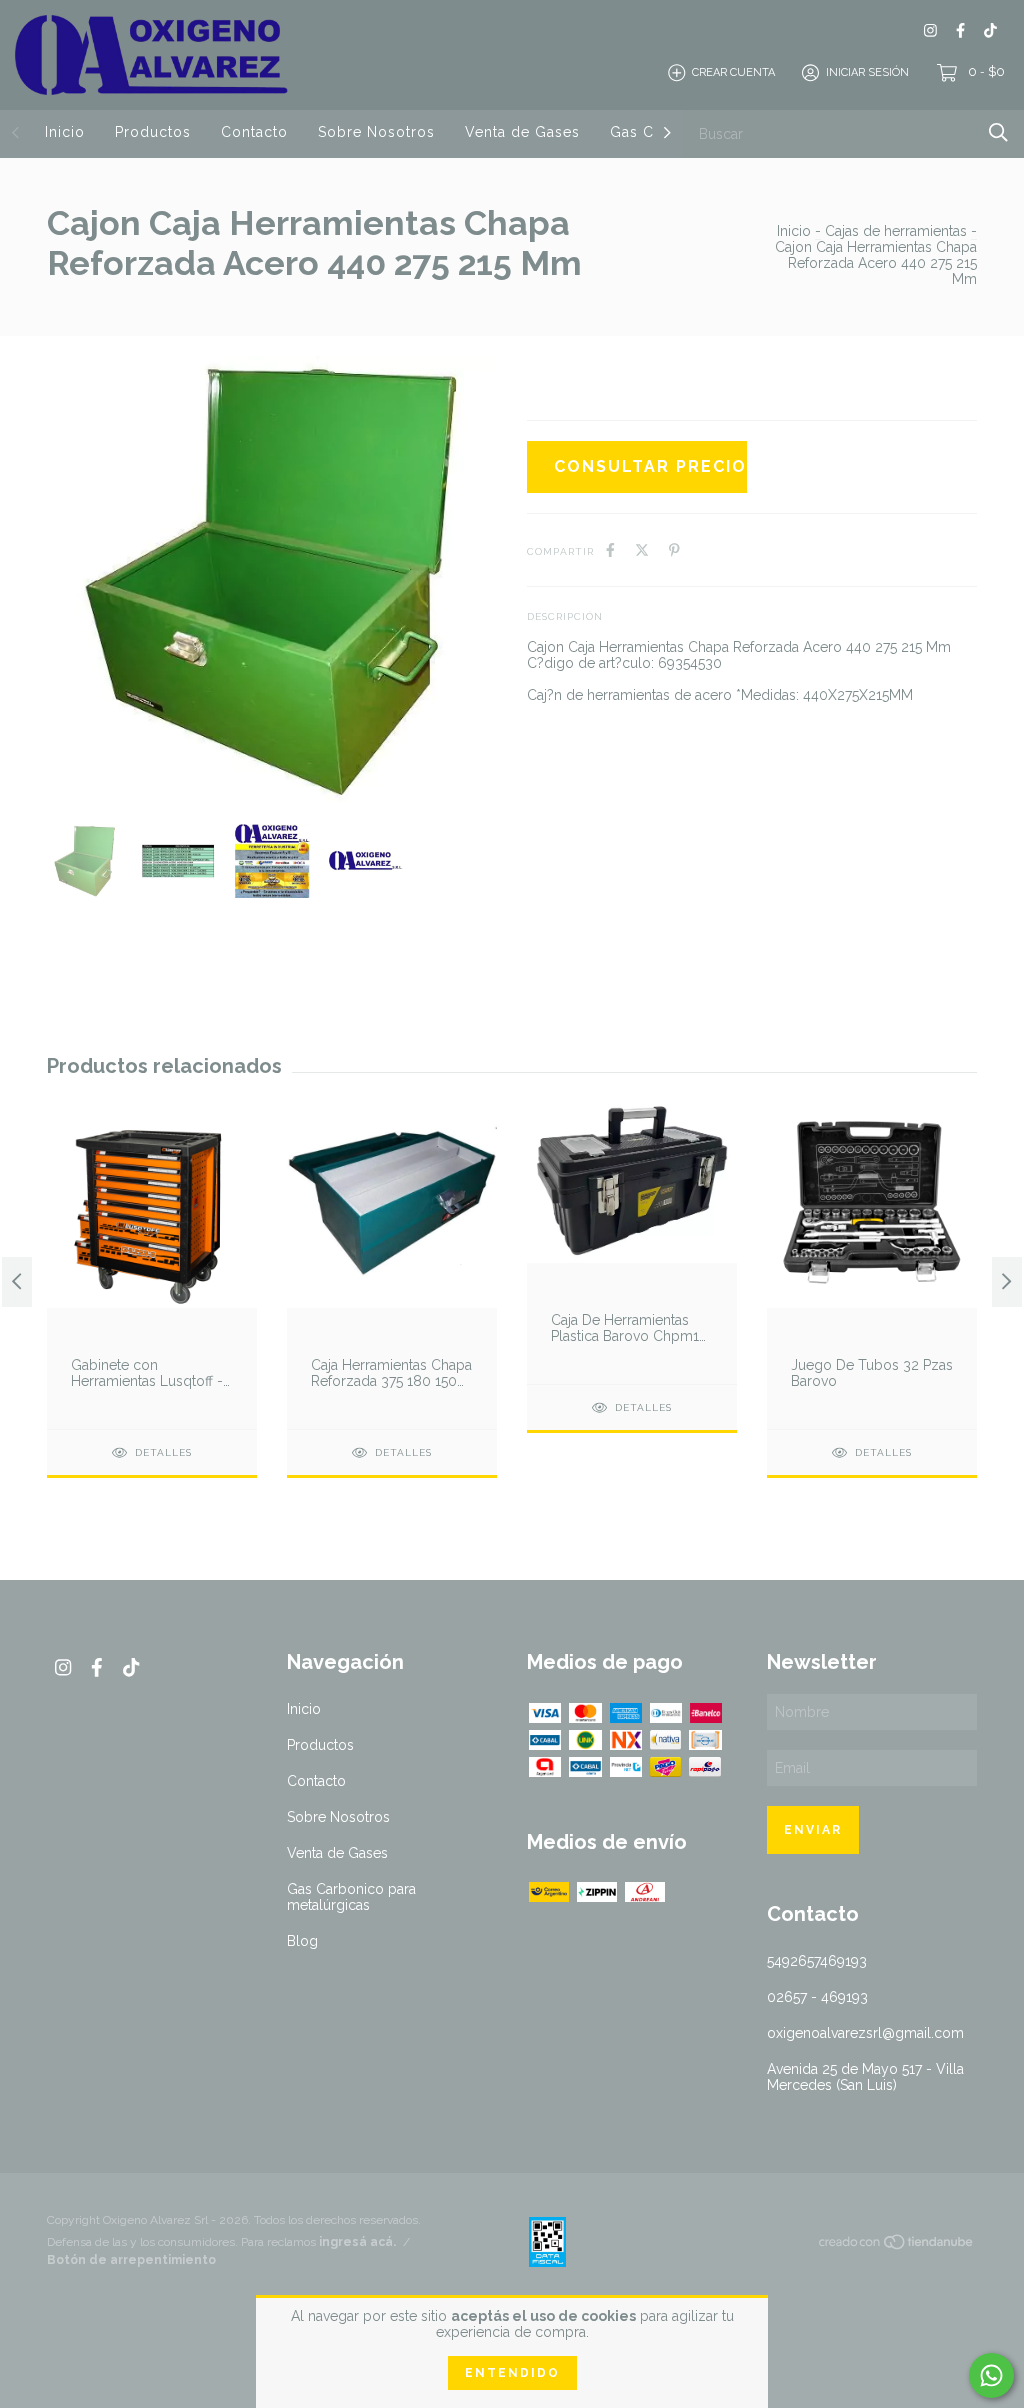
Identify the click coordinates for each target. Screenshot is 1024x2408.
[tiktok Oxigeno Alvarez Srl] (990, 30)
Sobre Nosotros (376, 132)
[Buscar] (998, 132)
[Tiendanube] (897, 2246)
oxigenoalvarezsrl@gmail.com (865, 2033)
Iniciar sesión (867, 72)
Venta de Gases (522, 132)
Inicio (65, 132)
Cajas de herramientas (896, 231)
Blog (302, 1941)
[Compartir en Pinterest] (674, 550)
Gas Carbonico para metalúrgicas (351, 1897)
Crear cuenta (733, 72)
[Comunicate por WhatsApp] (991, 2375)
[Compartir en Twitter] (642, 550)
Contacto (254, 132)
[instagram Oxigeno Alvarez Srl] (930, 30)
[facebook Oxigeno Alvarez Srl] (960, 30)
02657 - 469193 (817, 1997)
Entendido (512, 2373)
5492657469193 (817, 1961)
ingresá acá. (357, 2242)
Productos (153, 132)
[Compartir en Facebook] (610, 550)
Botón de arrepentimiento (131, 2260)
